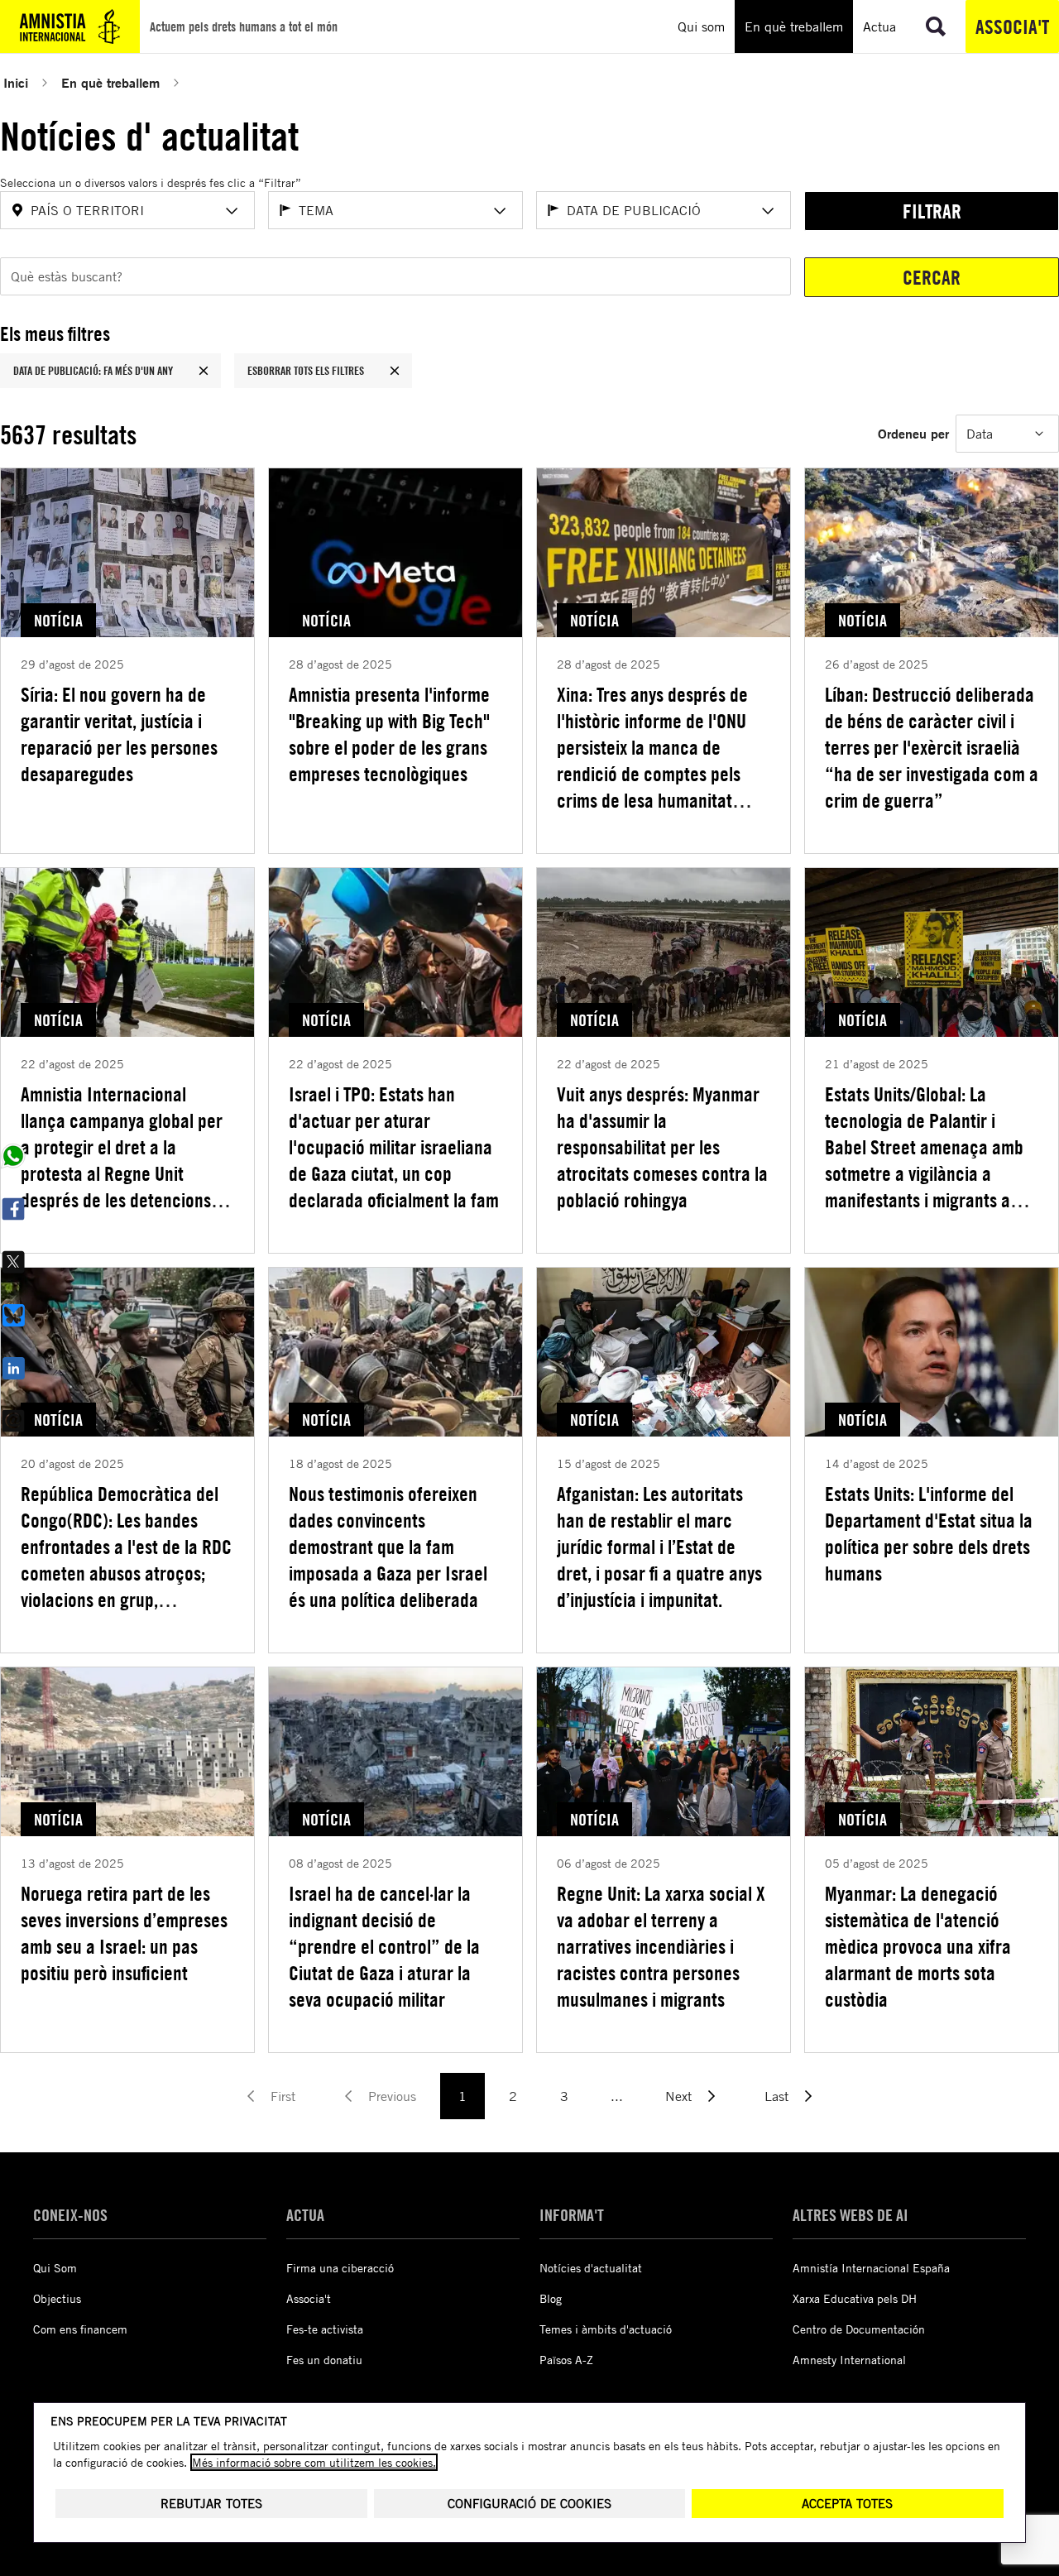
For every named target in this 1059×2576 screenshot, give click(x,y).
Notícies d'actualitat (591, 2268)
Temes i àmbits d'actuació (606, 2329)
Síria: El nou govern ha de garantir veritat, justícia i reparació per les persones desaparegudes (119, 734)
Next (678, 2096)
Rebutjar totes (211, 2504)
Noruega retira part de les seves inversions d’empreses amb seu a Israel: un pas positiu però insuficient (124, 1933)
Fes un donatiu (324, 2360)
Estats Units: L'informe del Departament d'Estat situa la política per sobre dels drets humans (929, 1533)
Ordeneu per (913, 433)
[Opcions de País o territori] (232, 211)
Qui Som (55, 2268)
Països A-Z (566, 2360)
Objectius (57, 2298)
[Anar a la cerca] (936, 26)
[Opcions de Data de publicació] (768, 211)
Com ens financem (80, 2329)
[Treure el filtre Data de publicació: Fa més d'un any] (204, 371)
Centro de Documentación (859, 2329)
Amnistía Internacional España (871, 2268)
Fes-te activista (325, 2329)
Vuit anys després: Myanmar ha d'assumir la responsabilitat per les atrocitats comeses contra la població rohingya (662, 1147)
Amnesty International (849, 2360)
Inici (16, 82)
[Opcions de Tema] (500, 211)
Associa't (1012, 26)
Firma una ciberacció (340, 2268)
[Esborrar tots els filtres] (395, 371)
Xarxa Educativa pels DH (855, 2298)
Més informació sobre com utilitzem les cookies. (314, 2462)
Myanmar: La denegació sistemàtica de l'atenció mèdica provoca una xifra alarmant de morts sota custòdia (918, 1946)
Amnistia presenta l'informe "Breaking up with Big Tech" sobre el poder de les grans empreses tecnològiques (389, 734)
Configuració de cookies (529, 2504)
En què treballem (110, 82)
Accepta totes (847, 2504)
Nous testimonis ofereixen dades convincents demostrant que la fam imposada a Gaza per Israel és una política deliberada (388, 1547)
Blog (551, 2298)
